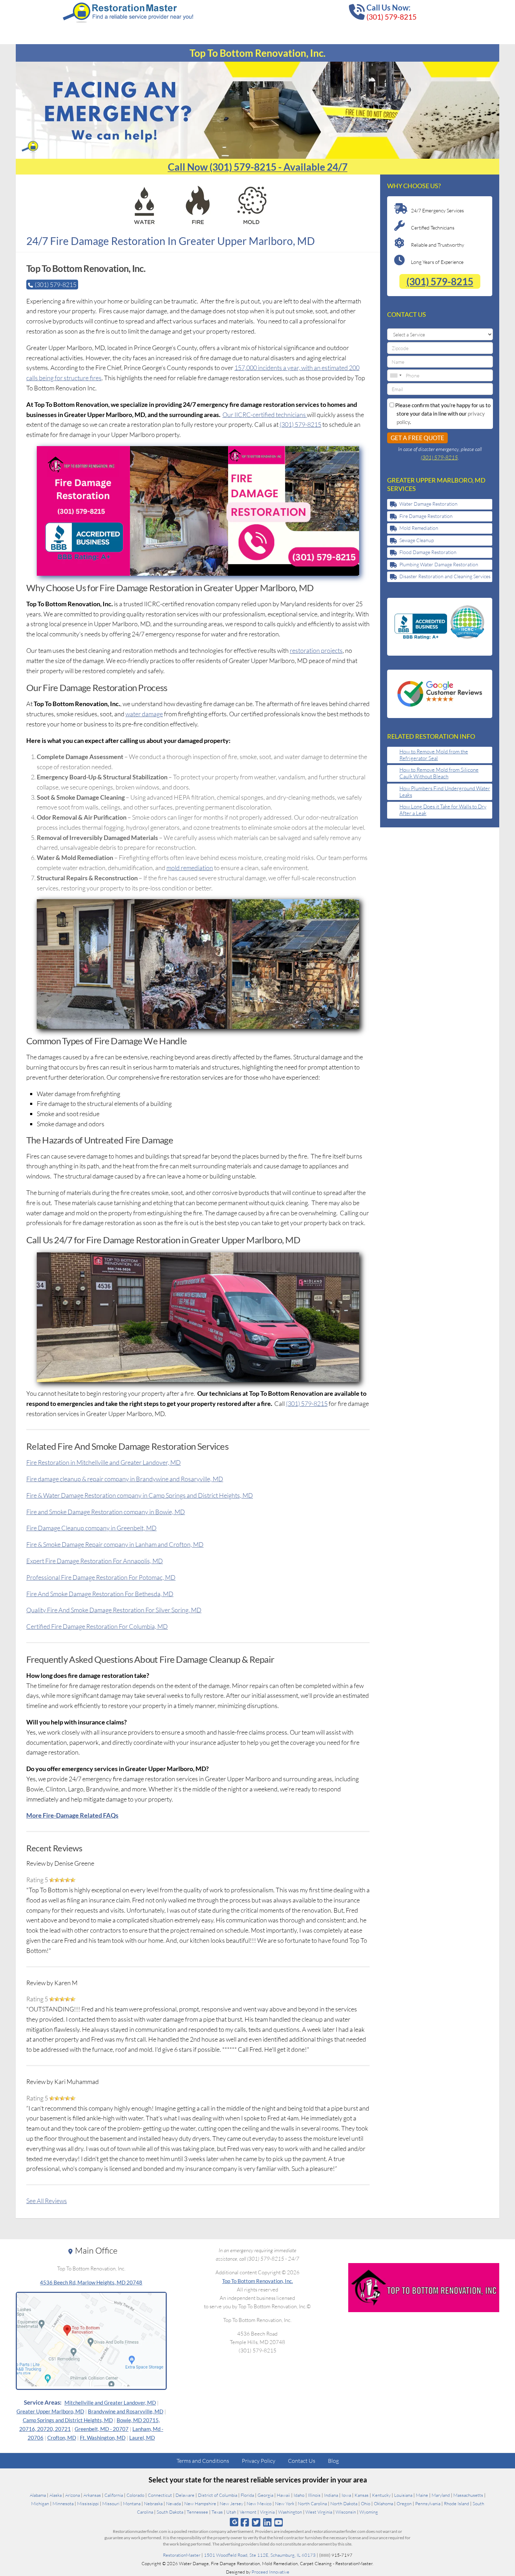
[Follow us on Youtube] (279, 2522)
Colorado (135, 2495)
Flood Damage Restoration (428, 552)
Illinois (314, 2495)
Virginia (267, 2512)
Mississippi (88, 2503)
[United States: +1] (396, 375)
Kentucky (381, 2495)
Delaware (185, 2495)
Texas (217, 2512)
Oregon (404, 2503)
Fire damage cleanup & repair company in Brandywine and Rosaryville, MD (125, 1479)
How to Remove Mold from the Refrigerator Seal (434, 755)
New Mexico (259, 2503)
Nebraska (153, 2503)
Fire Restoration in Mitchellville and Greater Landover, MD (104, 1462)
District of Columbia (218, 2495)
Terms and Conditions (203, 2461)
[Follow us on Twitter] (256, 2522)
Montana (132, 2503)
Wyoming (369, 2512)
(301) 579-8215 (392, 17)
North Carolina (312, 2503)
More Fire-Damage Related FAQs (72, 1815)
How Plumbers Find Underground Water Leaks (445, 792)
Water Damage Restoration (428, 504)
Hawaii (283, 2495)
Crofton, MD (62, 2438)
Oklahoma (383, 2503)
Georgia (265, 2495)
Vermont (248, 2512)
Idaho (299, 2495)
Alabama (38, 2495)
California (114, 2495)
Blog (333, 2461)
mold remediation (190, 868)
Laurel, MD (142, 2438)
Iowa (346, 2495)
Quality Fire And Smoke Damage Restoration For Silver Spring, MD (114, 1610)
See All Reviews (47, 2201)
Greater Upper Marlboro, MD (50, 2411)
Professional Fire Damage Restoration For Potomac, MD (101, 1577)
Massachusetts (468, 2495)
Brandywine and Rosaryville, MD (126, 2411)
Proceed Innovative (270, 2572)
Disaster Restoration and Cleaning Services (445, 576)
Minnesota (63, 2503)
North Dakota (344, 2503)
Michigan (40, 2503)
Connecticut (160, 2495)
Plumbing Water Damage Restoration (439, 564)
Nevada (173, 2503)
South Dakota (170, 2512)
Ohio (366, 2503)
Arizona (73, 2495)
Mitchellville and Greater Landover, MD (110, 2403)
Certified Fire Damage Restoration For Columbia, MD (97, 1626)
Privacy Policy (259, 2461)
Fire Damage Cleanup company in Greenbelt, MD (91, 1528)
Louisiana (403, 2495)
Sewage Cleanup (417, 540)
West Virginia (319, 2512)
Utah (231, 2512)
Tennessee (197, 2512)
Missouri (111, 2503)
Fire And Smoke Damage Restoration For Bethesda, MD (100, 1594)
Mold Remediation (419, 528)
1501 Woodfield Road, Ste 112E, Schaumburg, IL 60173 (260, 2555)
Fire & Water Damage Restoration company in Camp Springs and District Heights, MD (140, 1495)
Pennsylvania (428, 2503)
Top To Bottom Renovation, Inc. (257, 2281)
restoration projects (316, 650)
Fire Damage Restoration (426, 516)
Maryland (441, 2495)
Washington (290, 2512)
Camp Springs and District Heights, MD (68, 2420)
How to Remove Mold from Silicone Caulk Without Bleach (439, 773)
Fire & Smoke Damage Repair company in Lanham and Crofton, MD (115, 1544)
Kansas (362, 2495)
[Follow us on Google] (234, 2522)
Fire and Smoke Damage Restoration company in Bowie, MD (106, 1512)
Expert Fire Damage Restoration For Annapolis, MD (95, 1561)
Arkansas (92, 2495)
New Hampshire (200, 2503)
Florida (247, 2495)
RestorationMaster (182, 2555)
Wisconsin (346, 2512)
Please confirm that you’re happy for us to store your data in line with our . (442, 414)
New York (285, 2503)
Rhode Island (456, 2503)
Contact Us (302, 2461)
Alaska (56, 2495)
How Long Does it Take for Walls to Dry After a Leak (443, 810)
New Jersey (231, 2503)
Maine (422, 2495)
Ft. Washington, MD (103, 2438)
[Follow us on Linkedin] (267, 2522)
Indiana (331, 2495)
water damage (144, 714)
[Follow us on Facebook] (245, 2522)
